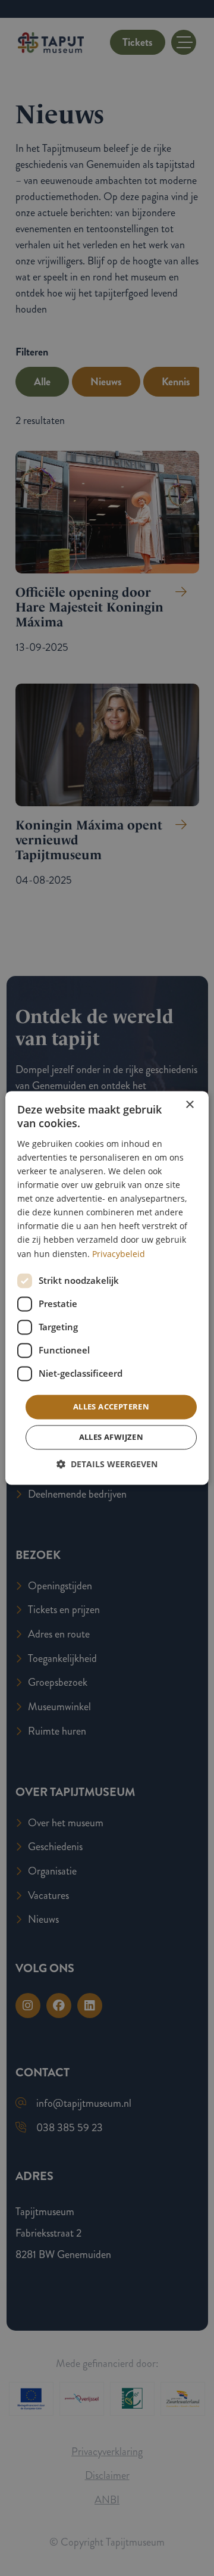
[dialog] (107, 1288)
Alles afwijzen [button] (111, 1437)
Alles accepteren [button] (111, 1406)
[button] (107, 1465)
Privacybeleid (119, 1254)
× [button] (189, 1105)
